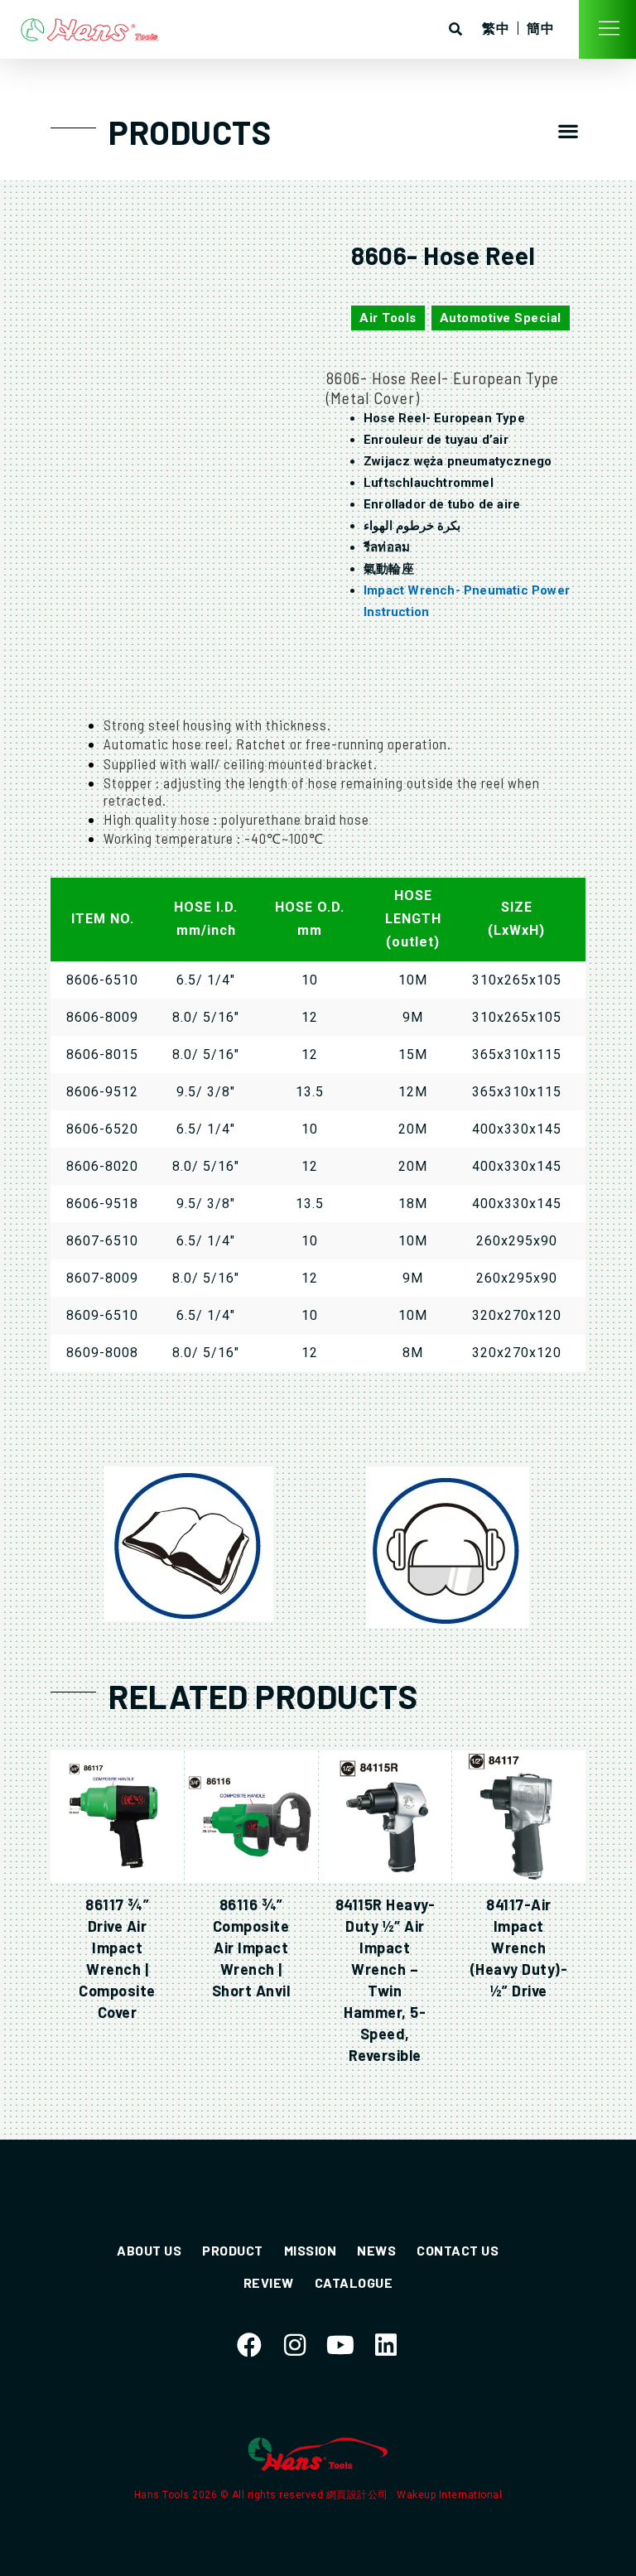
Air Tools (388, 318)
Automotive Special (501, 318)
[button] (569, 130)
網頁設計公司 (359, 2495)
